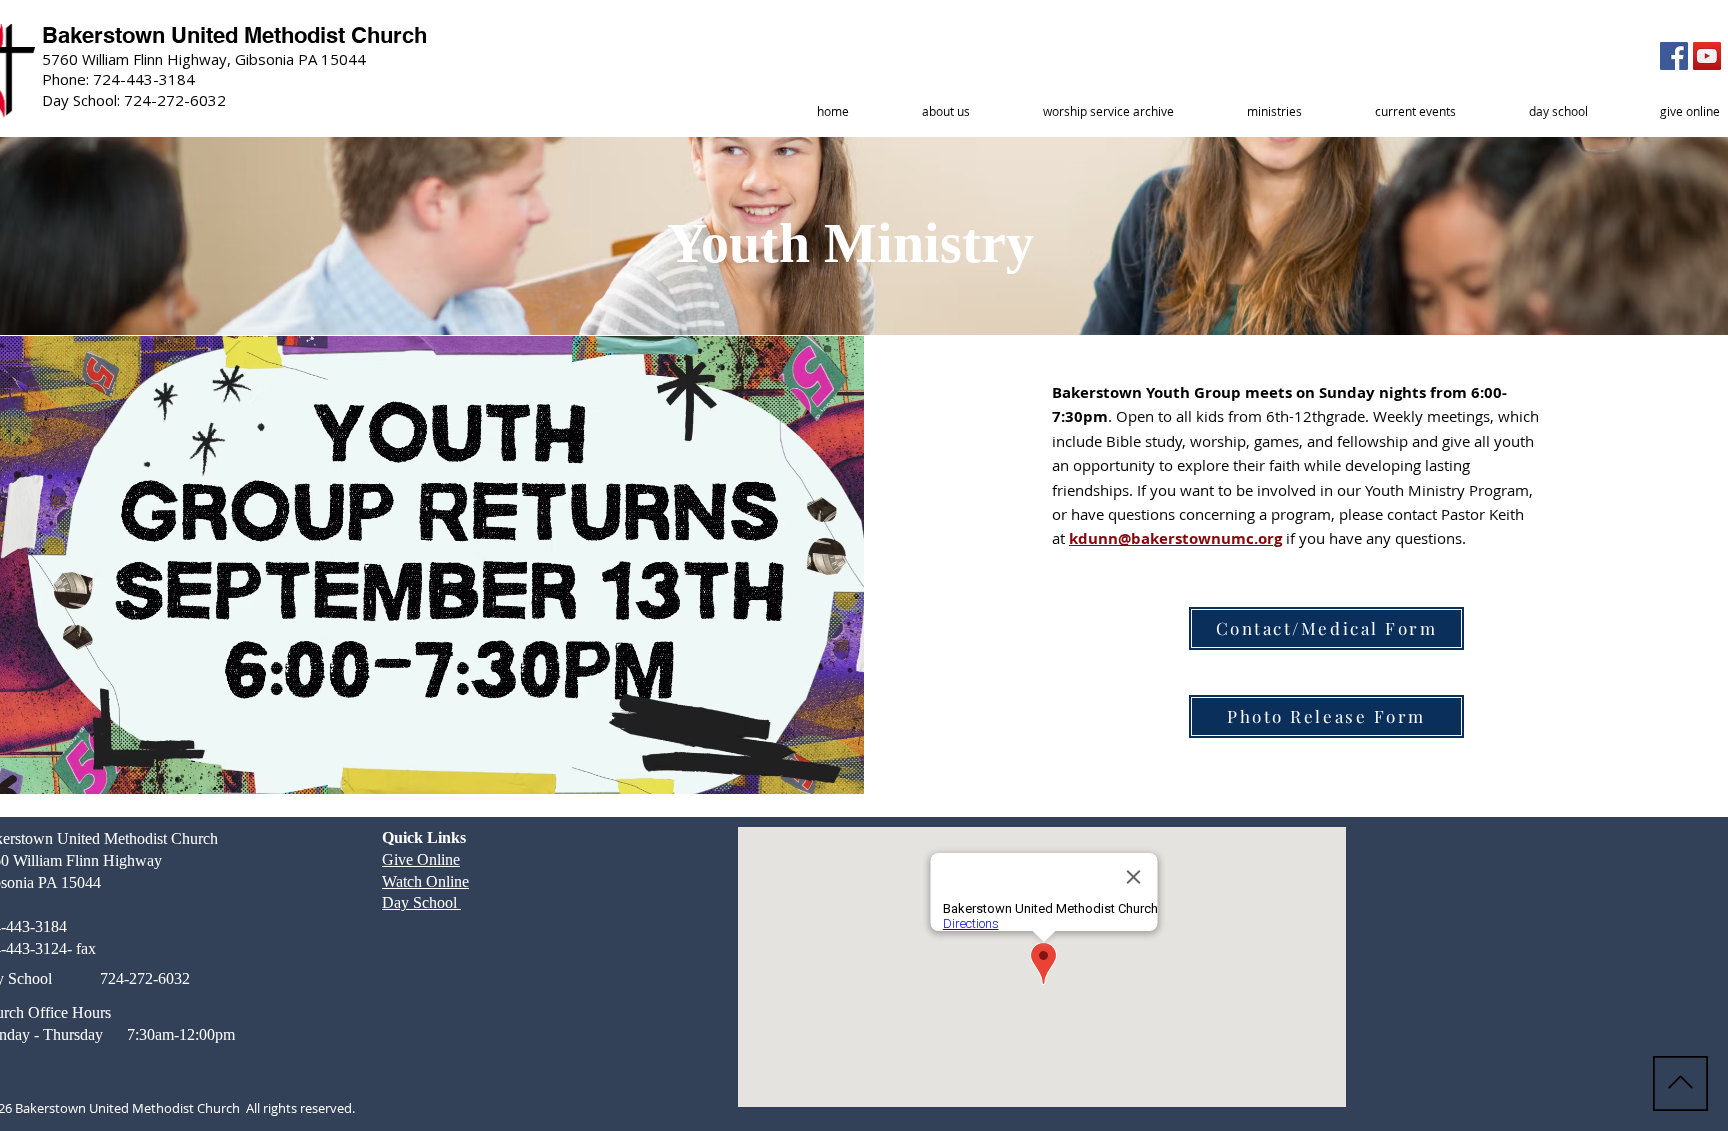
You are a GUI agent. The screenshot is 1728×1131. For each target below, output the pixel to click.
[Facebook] (1674, 56)
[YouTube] (1707, 56)
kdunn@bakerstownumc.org (1175, 538)
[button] (945, 111)
